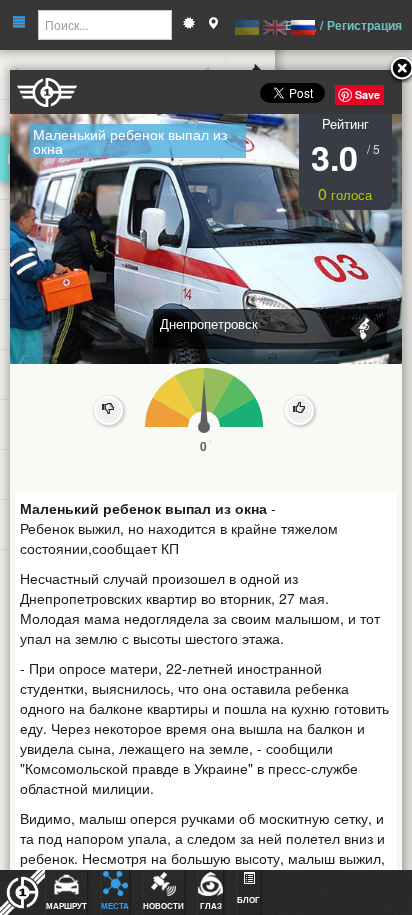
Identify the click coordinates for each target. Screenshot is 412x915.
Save (367, 94)
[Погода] (189, 25)
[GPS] (213, 25)
